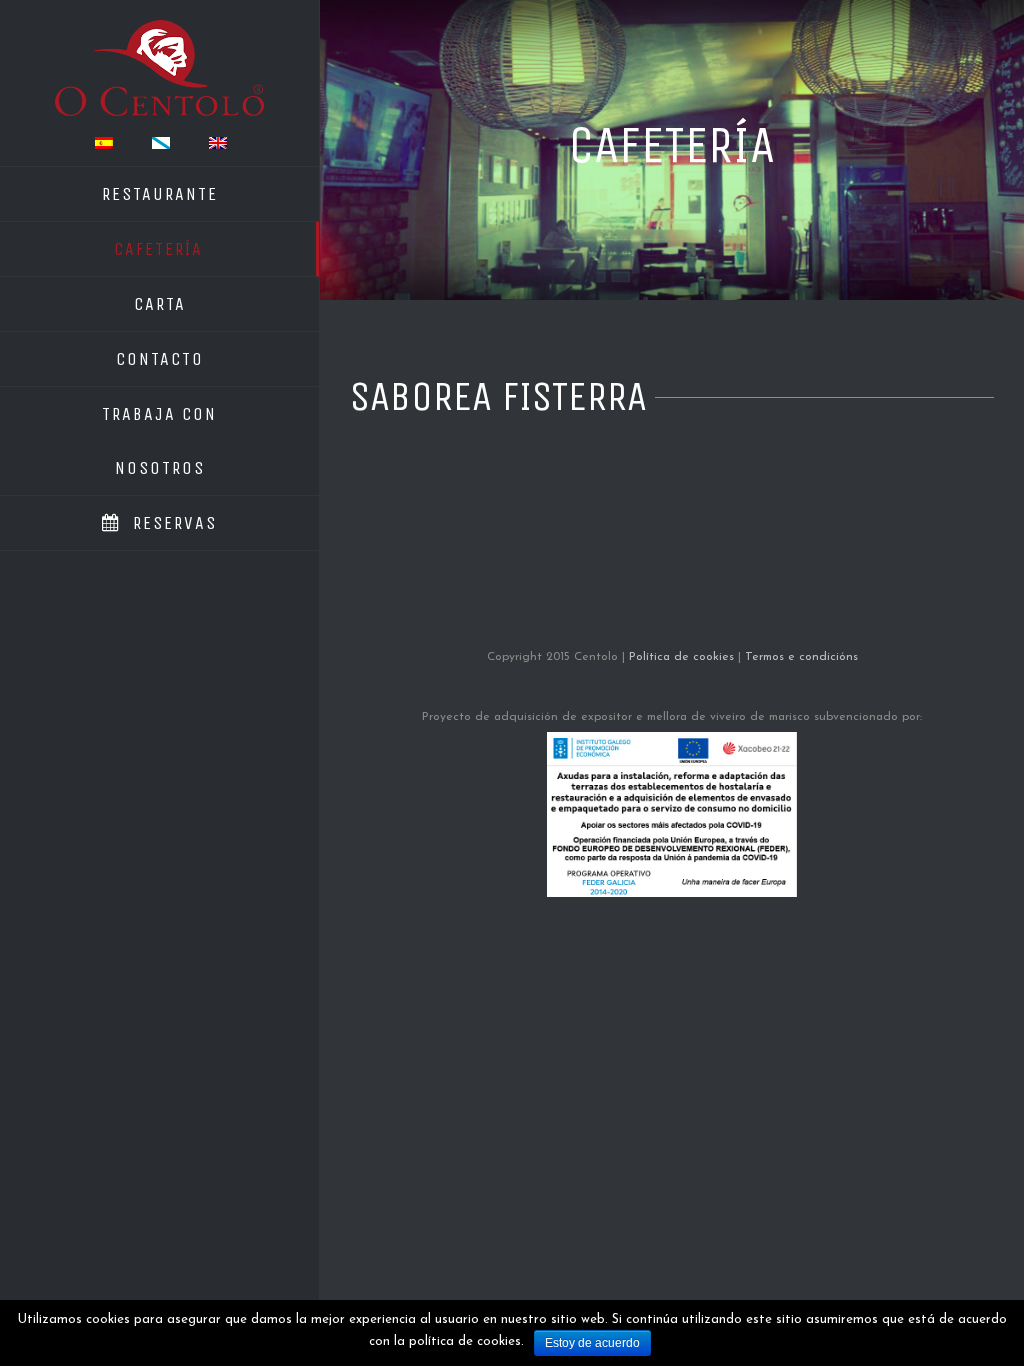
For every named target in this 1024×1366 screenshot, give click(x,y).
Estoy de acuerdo (592, 1343)
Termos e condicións (801, 657)
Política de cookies (681, 657)
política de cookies (465, 1341)
